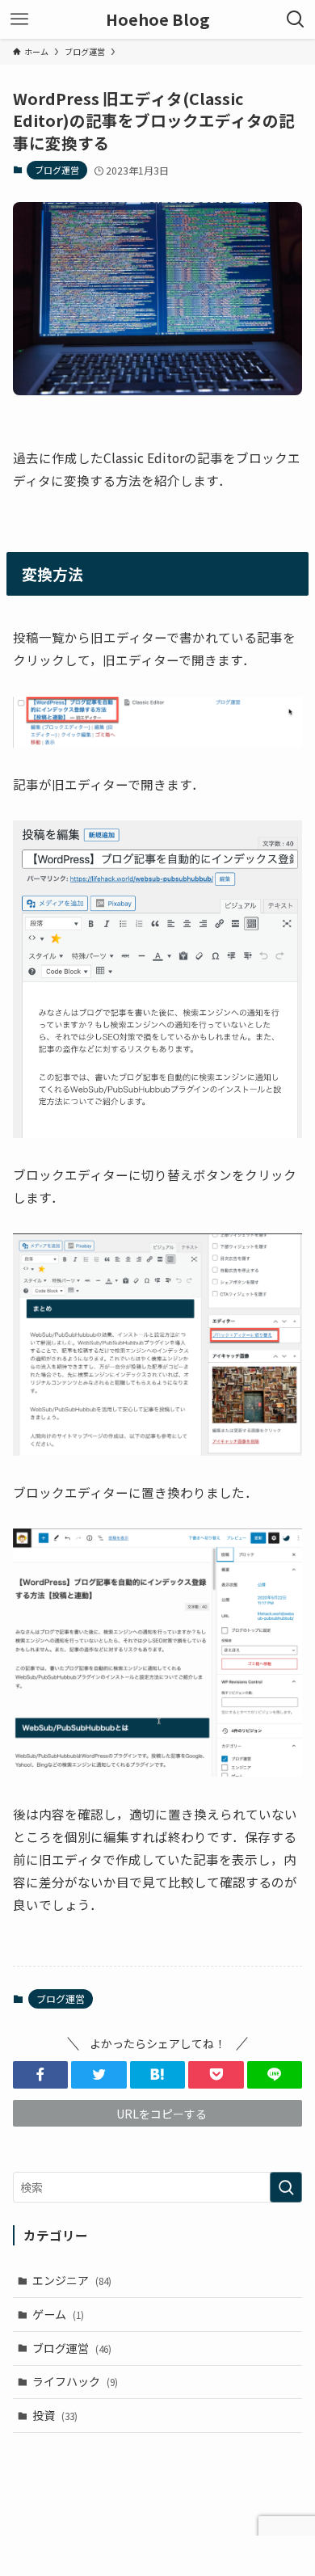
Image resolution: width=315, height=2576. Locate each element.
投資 (55, 2415)
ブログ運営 (57, 170)
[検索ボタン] (296, 19)
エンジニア (72, 2280)
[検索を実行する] (286, 2187)
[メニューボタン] (19, 19)
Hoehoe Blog (157, 19)
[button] (41, 2075)
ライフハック (75, 2381)
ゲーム (58, 2314)
